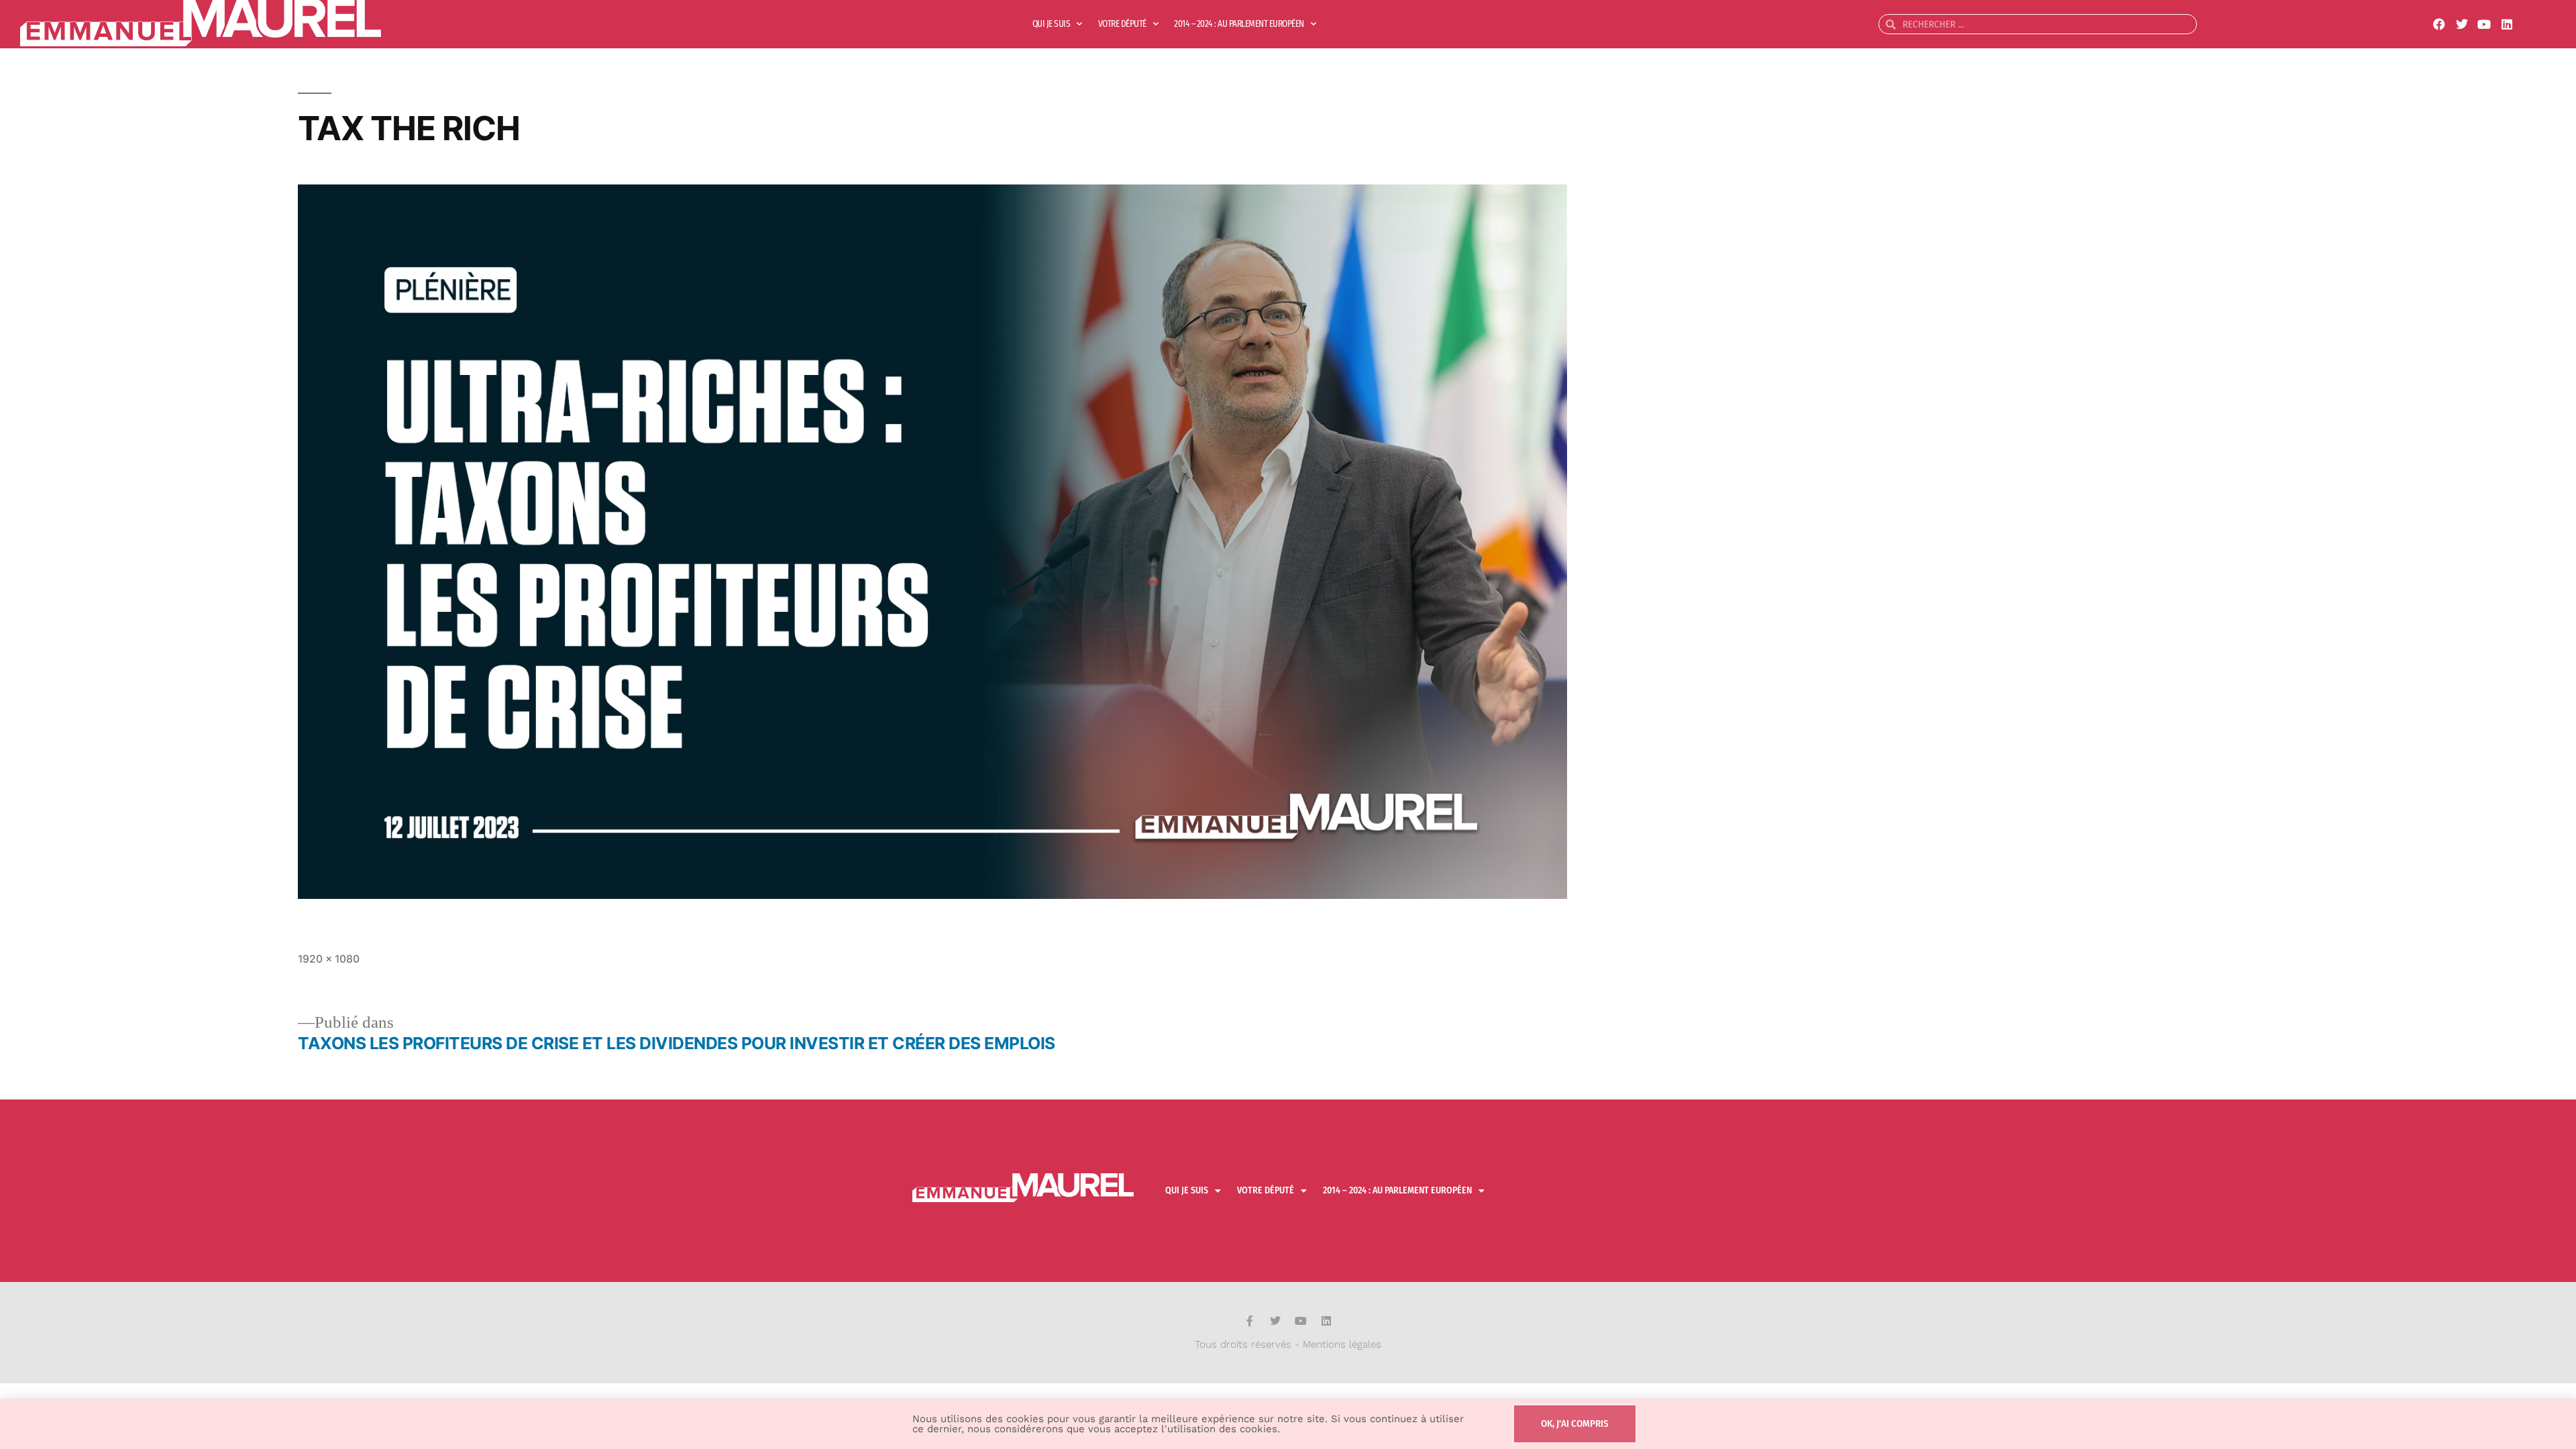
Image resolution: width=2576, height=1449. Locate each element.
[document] (1288, 724)
